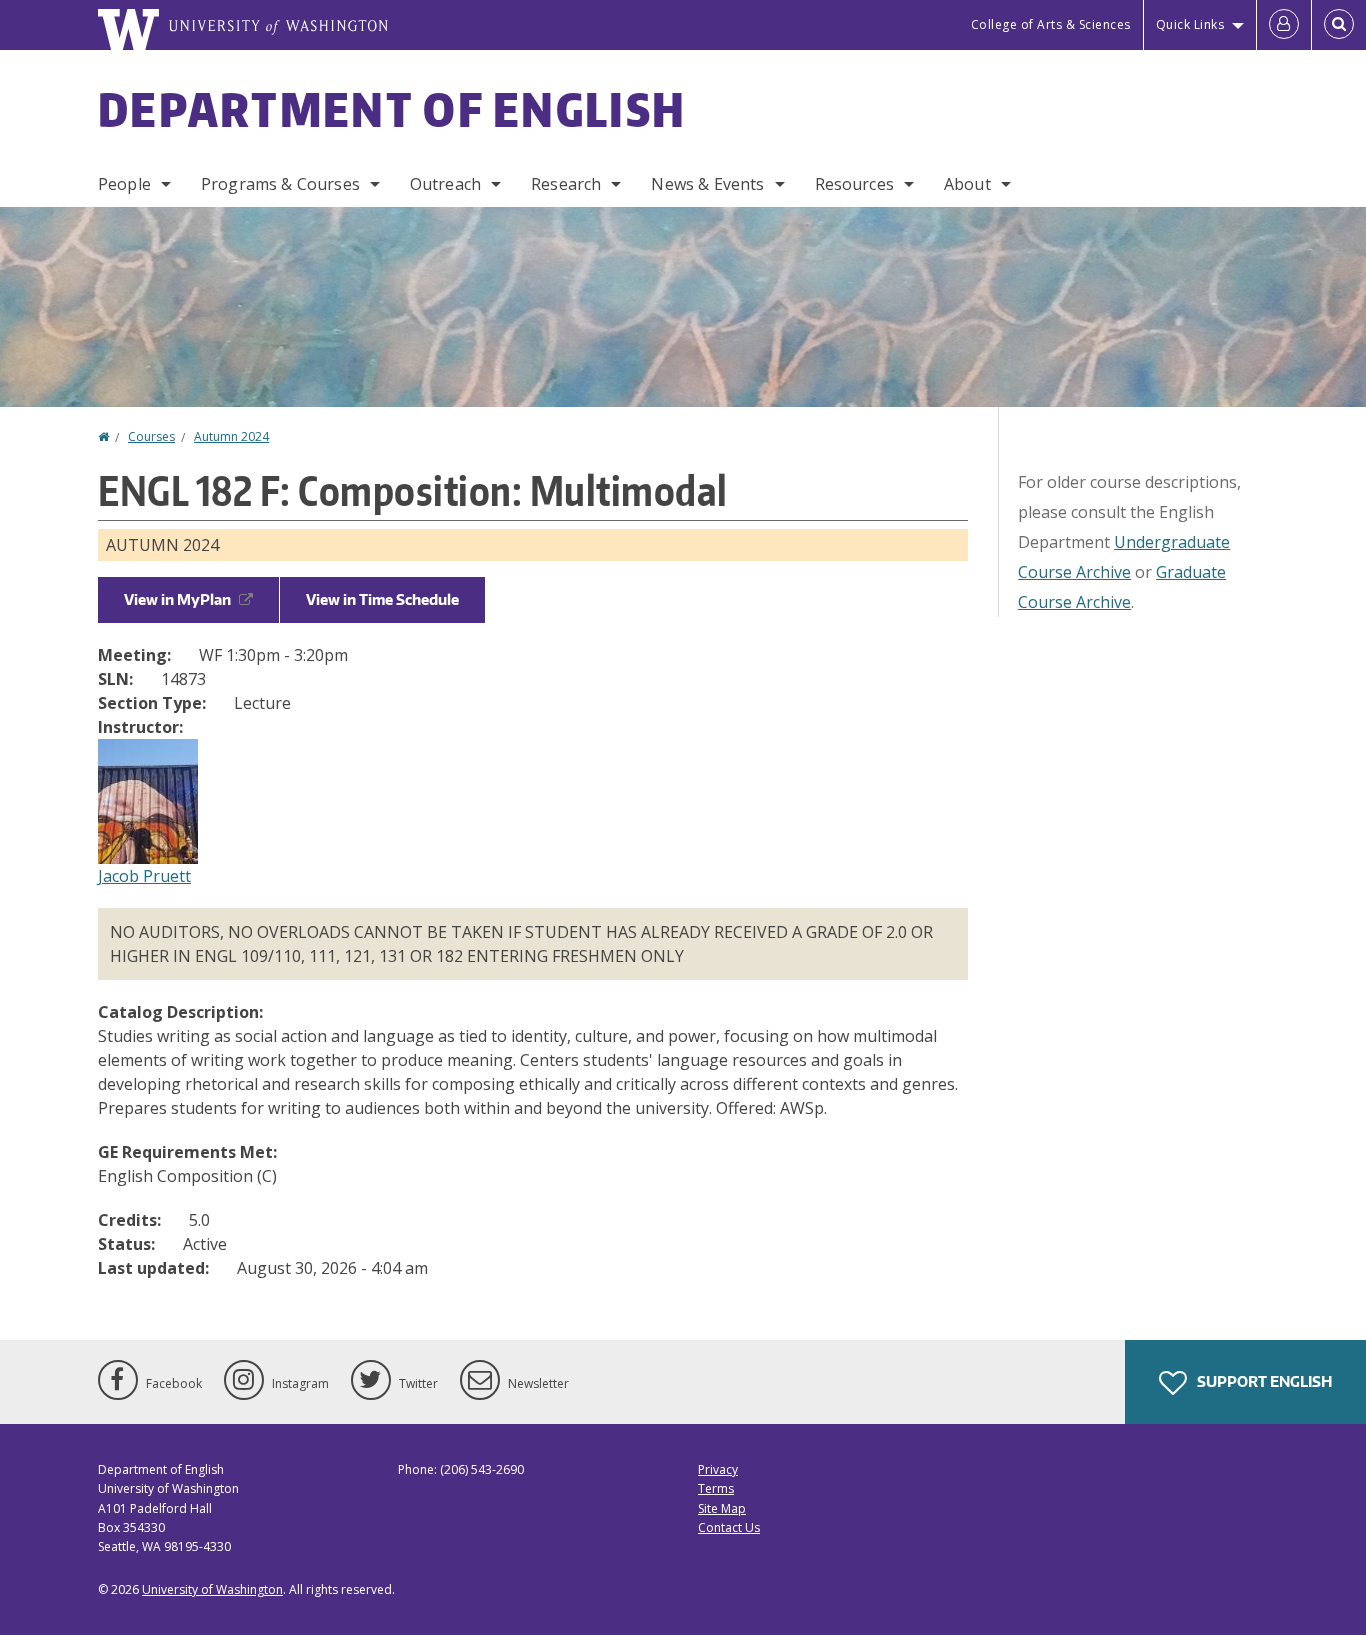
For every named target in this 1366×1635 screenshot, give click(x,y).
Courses (151, 436)
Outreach (445, 184)
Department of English (392, 109)
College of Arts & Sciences (1051, 24)
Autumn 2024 (231, 436)
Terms (716, 1488)
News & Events (707, 184)
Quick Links (1190, 24)
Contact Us (729, 1527)
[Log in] (1284, 25)
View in (177, 599)
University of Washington (212, 1589)
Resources (854, 184)
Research (566, 184)
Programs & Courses (280, 184)
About (967, 184)
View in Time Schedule (382, 599)
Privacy (718, 1469)
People (124, 184)
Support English (1263, 1381)
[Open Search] (1339, 25)
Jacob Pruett (144, 876)
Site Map (722, 1508)
